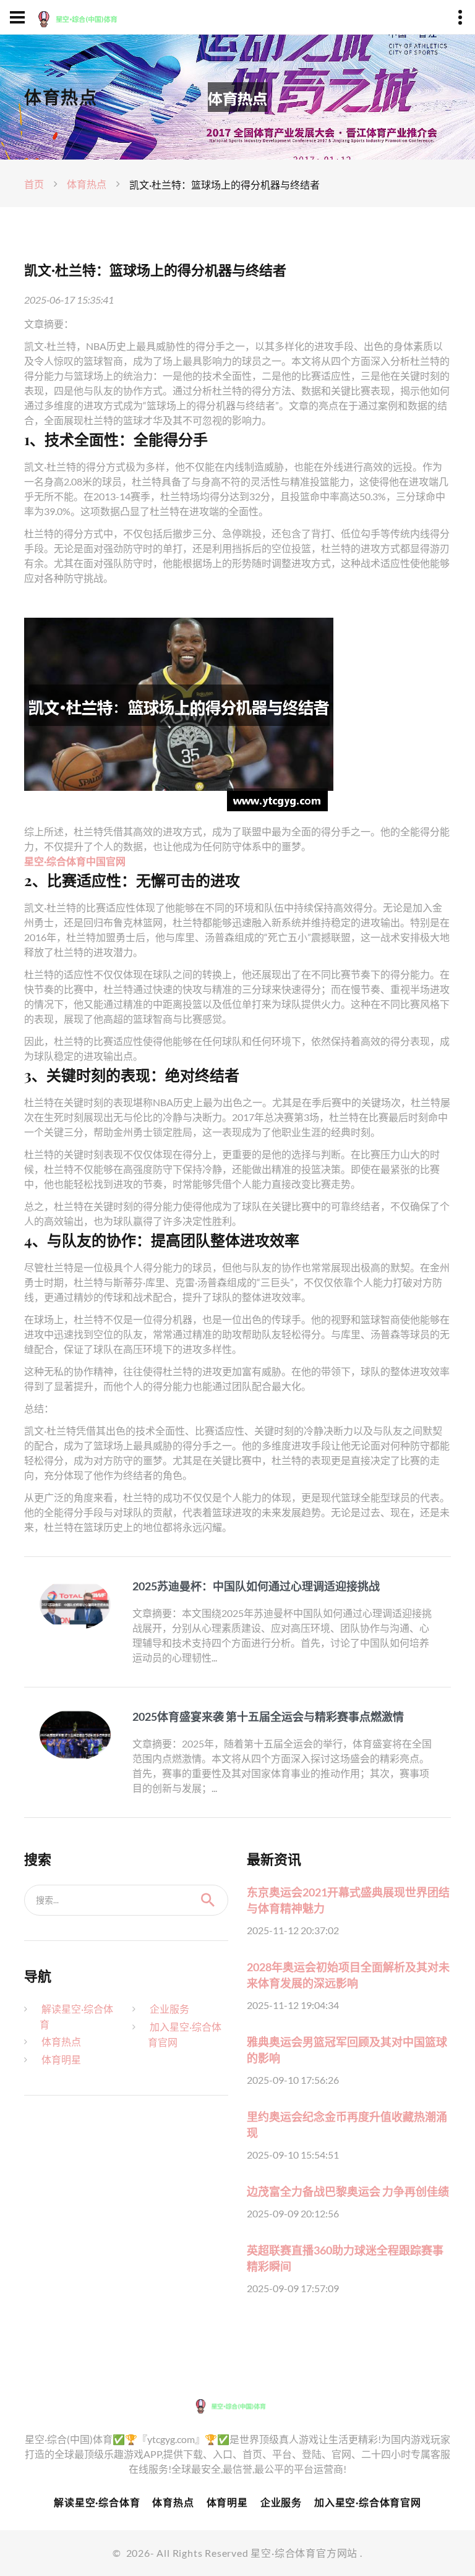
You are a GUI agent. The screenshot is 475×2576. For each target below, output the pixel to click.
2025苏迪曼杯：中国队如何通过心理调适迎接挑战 (256, 1586)
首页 (34, 184)
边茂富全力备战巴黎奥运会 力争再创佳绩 (348, 2191)
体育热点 (87, 184)
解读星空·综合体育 (97, 2502)
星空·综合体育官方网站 (304, 2553)
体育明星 (61, 2059)
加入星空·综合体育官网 (368, 2502)
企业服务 (169, 2009)
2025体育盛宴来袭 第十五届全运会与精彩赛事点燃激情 (268, 1717)
